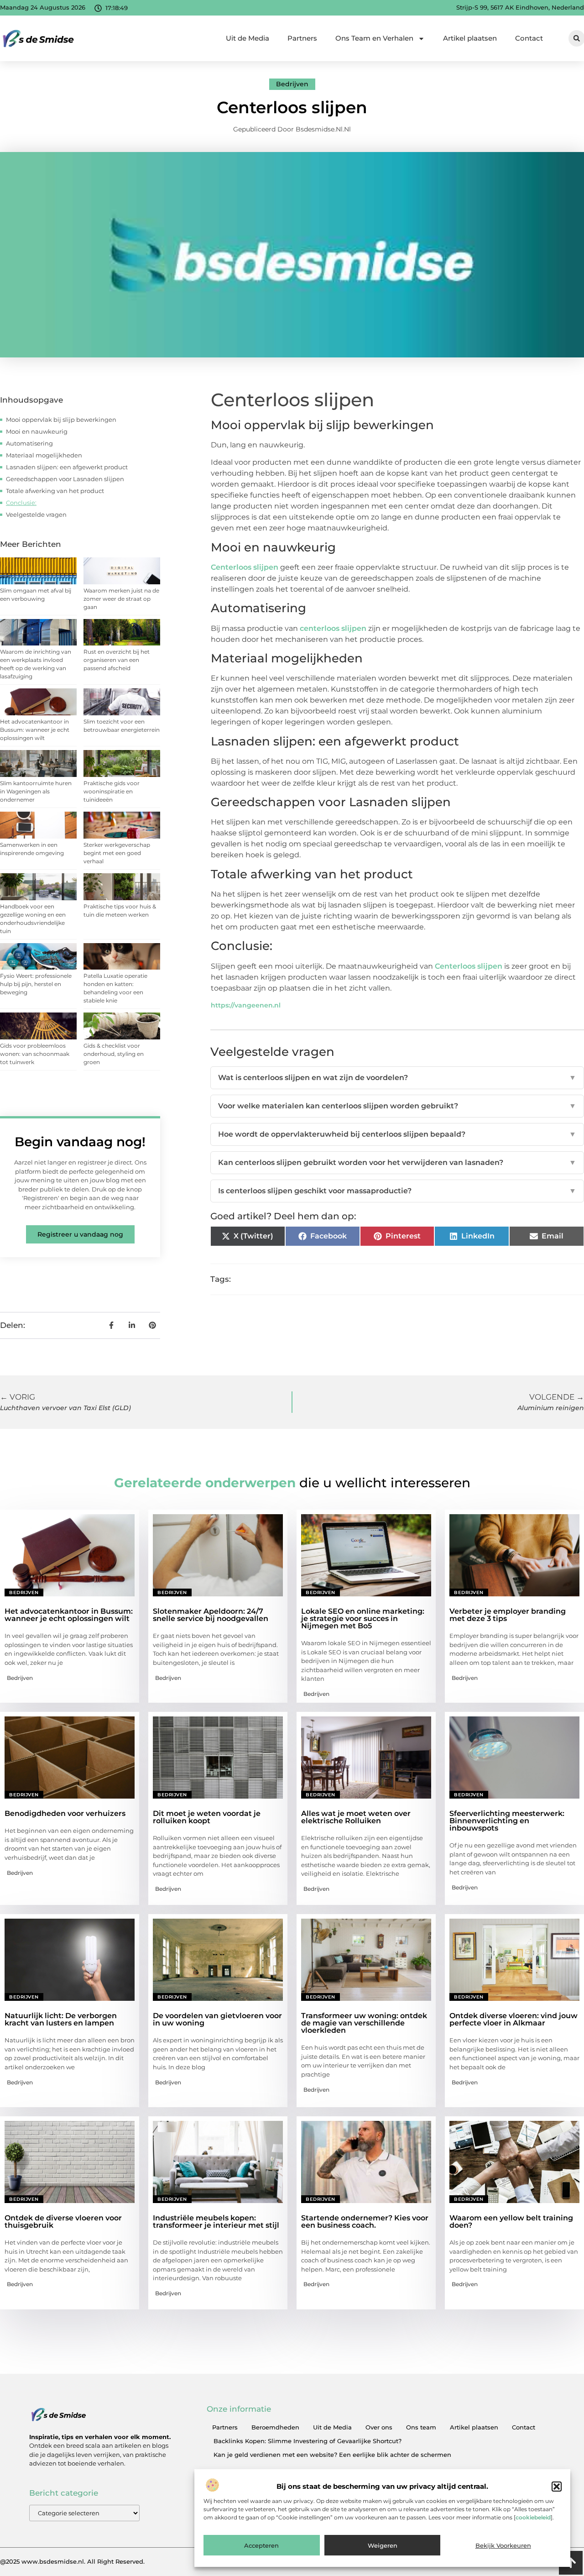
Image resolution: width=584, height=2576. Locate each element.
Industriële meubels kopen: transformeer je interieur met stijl (216, 2222)
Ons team (421, 2427)
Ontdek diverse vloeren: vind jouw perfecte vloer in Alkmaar (514, 2019)
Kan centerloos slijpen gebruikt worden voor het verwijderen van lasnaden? (397, 1162)
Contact (529, 38)
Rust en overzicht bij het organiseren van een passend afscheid (117, 660)
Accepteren (261, 2545)
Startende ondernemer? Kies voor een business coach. (365, 2222)
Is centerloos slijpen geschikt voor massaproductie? (397, 1191)
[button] (557, 2487)
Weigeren (383, 2545)
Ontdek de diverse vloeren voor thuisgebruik (63, 2222)
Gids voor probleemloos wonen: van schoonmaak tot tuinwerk (35, 1054)
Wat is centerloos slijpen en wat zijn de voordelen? (397, 1078)
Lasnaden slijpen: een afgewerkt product (67, 467)
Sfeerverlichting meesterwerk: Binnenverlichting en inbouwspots (507, 1821)
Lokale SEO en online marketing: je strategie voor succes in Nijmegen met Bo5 (363, 1619)
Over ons (379, 2427)
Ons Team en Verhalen (374, 38)
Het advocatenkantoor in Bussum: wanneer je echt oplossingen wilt (35, 730)
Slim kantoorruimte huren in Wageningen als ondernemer (36, 791)
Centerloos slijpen (245, 567)
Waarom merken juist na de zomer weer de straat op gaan (121, 599)
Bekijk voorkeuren (503, 2545)
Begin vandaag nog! (80, 1142)
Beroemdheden (275, 2427)
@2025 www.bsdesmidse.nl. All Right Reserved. (72, 2561)
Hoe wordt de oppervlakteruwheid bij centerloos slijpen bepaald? (397, 1134)
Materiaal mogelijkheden (44, 455)
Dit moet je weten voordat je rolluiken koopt (207, 1817)
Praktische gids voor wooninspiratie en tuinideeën (112, 791)
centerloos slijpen (333, 628)
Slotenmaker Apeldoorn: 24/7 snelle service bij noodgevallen (211, 1615)
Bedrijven (292, 84)
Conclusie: (21, 503)
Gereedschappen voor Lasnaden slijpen (65, 479)
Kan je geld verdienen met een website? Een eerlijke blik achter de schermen (332, 2455)
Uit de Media (248, 38)
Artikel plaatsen (470, 38)
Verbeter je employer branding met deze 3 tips (508, 1615)
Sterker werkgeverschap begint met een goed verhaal (117, 853)
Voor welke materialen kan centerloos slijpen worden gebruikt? (397, 1106)
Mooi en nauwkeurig (37, 431)
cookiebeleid (533, 2517)
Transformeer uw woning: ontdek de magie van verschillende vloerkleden (364, 2023)
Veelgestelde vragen (36, 514)
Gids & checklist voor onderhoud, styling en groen (114, 1054)
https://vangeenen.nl (246, 1005)
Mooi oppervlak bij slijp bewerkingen (61, 420)
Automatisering (29, 443)
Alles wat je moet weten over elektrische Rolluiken (356, 1817)
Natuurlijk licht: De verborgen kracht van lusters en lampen (61, 2019)
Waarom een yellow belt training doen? (511, 2222)
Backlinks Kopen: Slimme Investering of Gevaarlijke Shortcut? (308, 2441)
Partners (302, 38)
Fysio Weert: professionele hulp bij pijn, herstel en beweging (36, 984)
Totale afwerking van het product (55, 491)
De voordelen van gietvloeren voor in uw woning (217, 2019)
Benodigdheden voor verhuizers (65, 1813)
